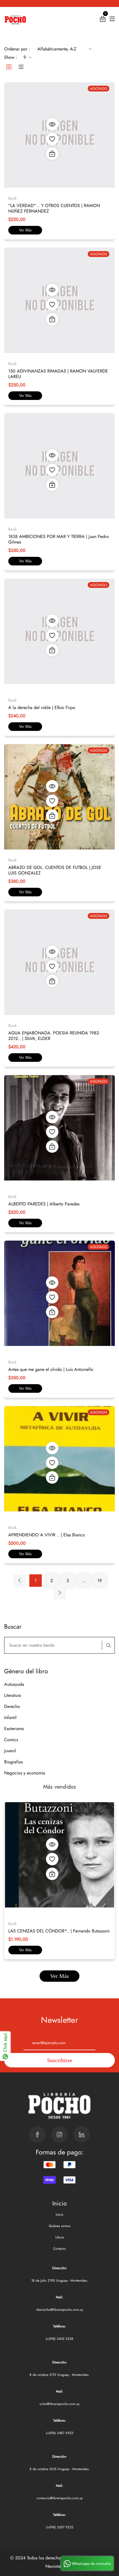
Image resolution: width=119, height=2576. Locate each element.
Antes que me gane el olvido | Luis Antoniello (51, 1369)
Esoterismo (14, 1729)
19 (100, 1581)
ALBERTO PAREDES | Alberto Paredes (44, 1204)
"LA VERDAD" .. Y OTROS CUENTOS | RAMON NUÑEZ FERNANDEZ (54, 208)
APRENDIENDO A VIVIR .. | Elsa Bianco (47, 1535)
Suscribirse (60, 2060)
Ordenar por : (17, 49)
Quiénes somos (59, 2226)
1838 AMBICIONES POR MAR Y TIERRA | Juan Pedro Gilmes (59, 539)
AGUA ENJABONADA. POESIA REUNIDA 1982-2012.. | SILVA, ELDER (54, 1036)
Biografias (13, 1762)
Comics (11, 1740)
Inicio (59, 2215)
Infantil (10, 1717)
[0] (103, 20)
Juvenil (10, 1751)
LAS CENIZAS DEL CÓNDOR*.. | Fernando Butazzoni (59, 1931)
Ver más (25, 230)
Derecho (12, 1706)
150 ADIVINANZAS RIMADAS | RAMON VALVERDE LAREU (58, 374)
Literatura (13, 1695)
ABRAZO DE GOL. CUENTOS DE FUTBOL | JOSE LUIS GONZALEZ (55, 870)
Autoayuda (14, 1684)
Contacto (59, 2249)
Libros (60, 2237)
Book (12, 198)
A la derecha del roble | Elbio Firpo (42, 707)
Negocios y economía (25, 1773)
